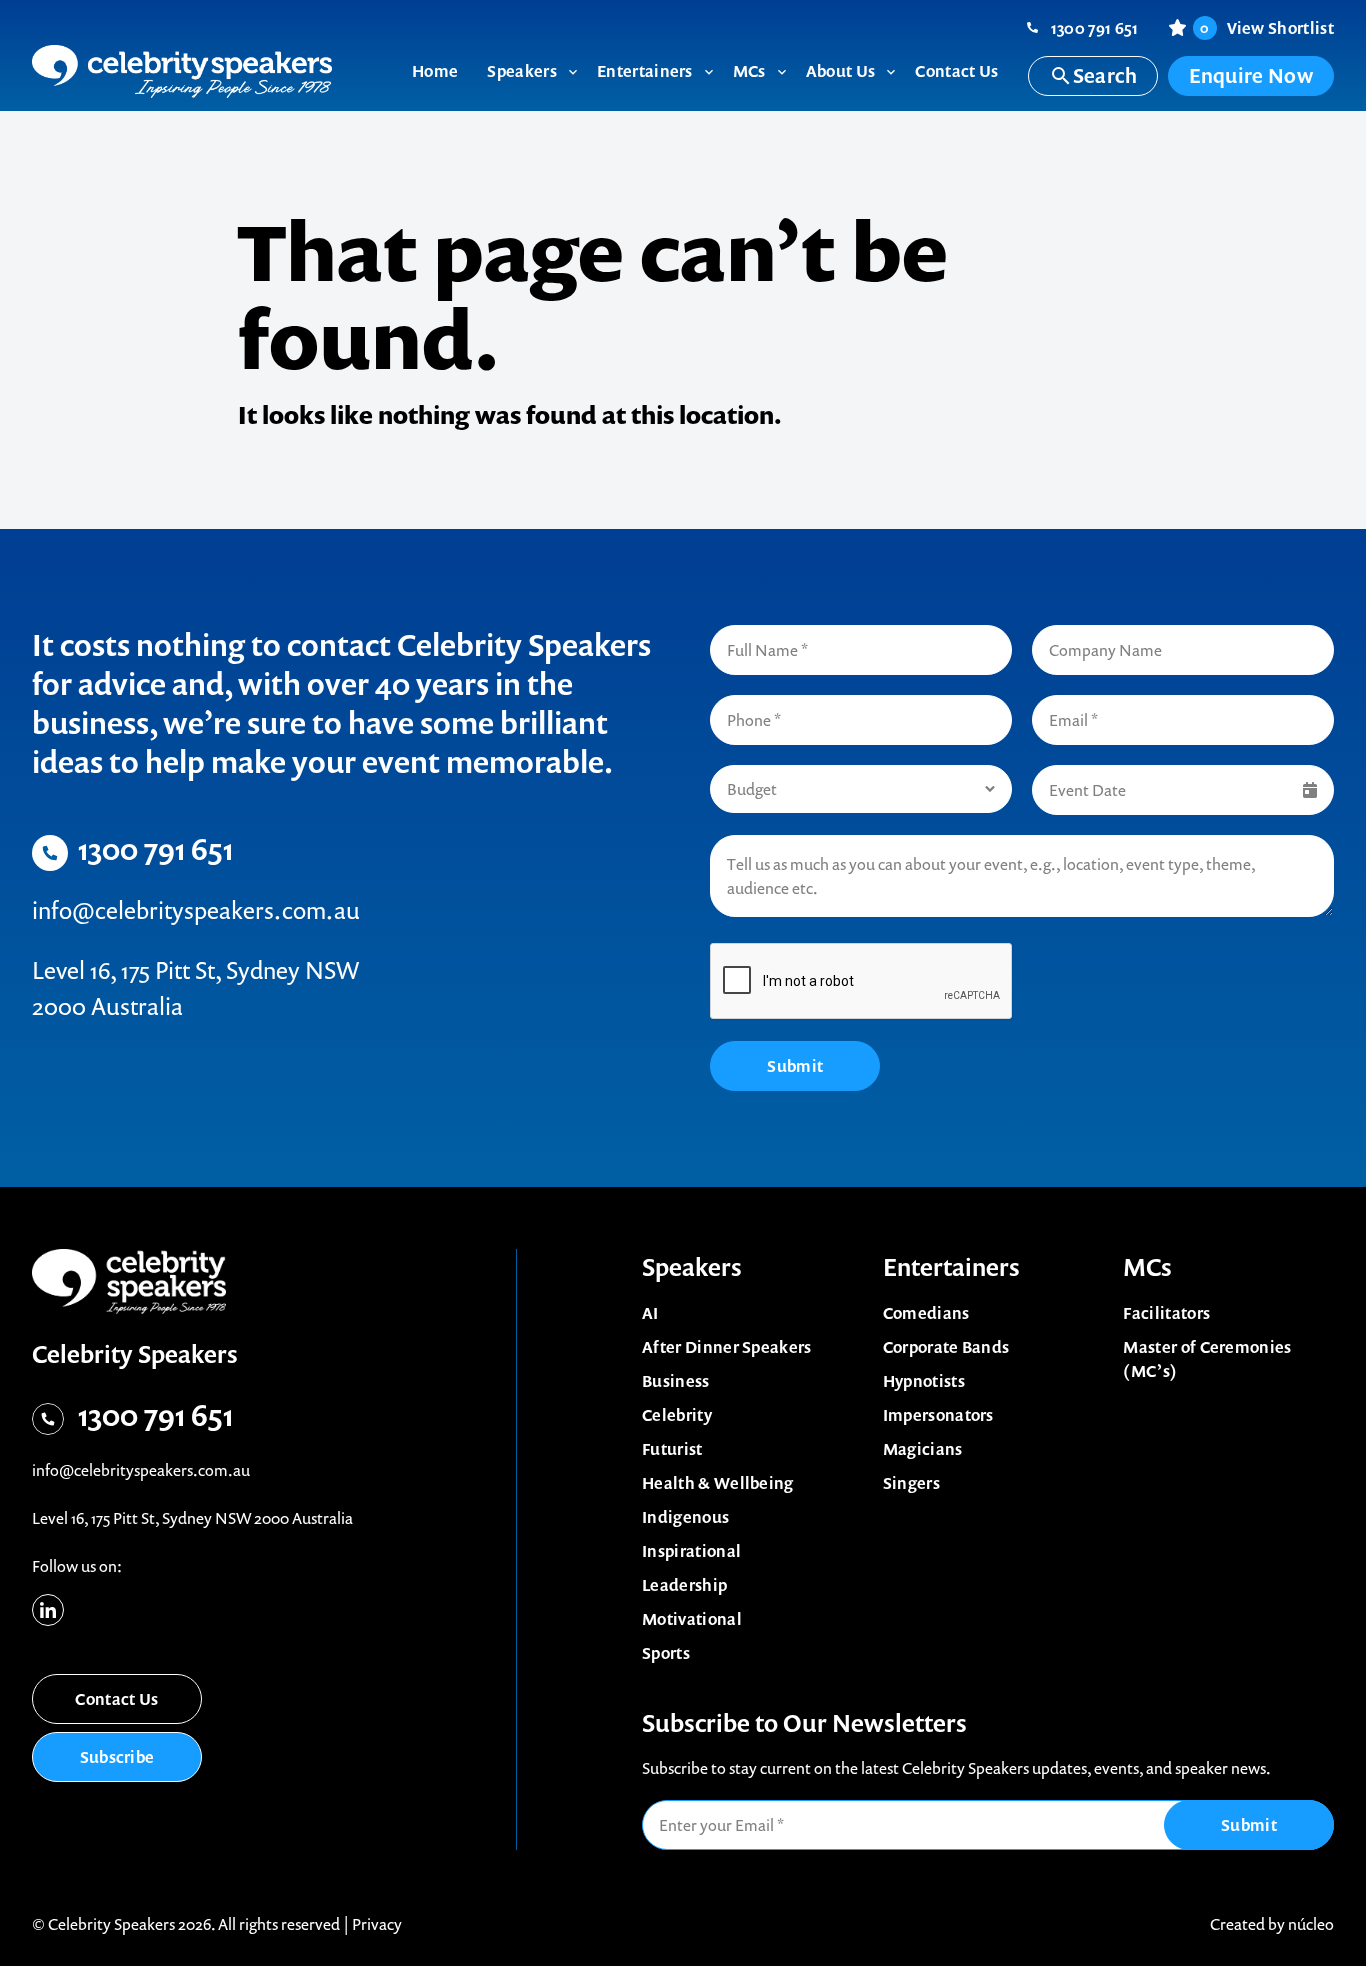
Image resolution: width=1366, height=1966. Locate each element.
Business (676, 1381)
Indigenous (685, 1517)
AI (650, 1313)
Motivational (692, 1619)
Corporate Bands (946, 1347)
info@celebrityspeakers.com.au (196, 910)
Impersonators (938, 1415)
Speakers (692, 1267)
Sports (666, 1653)
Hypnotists (924, 1381)
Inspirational (691, 1551)
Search (1105, 75)
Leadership (684, 1585)
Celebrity (677, 1415)
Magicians (923, 1449)
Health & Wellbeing (718, 1483)
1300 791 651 (1095, 28)
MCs (1147, 1267)
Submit (795, 1066)
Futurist (672, 1449)
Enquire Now (1251, 75)
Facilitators (1166, 1313)
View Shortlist (1267, 28)
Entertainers (951, 1267)
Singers (911, 1483)
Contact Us (116, 1699)
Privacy (377, 1924)
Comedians (926, 1313)
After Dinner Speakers (727, 1347)
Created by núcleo (1272, 1924)
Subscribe (117, 1757)
